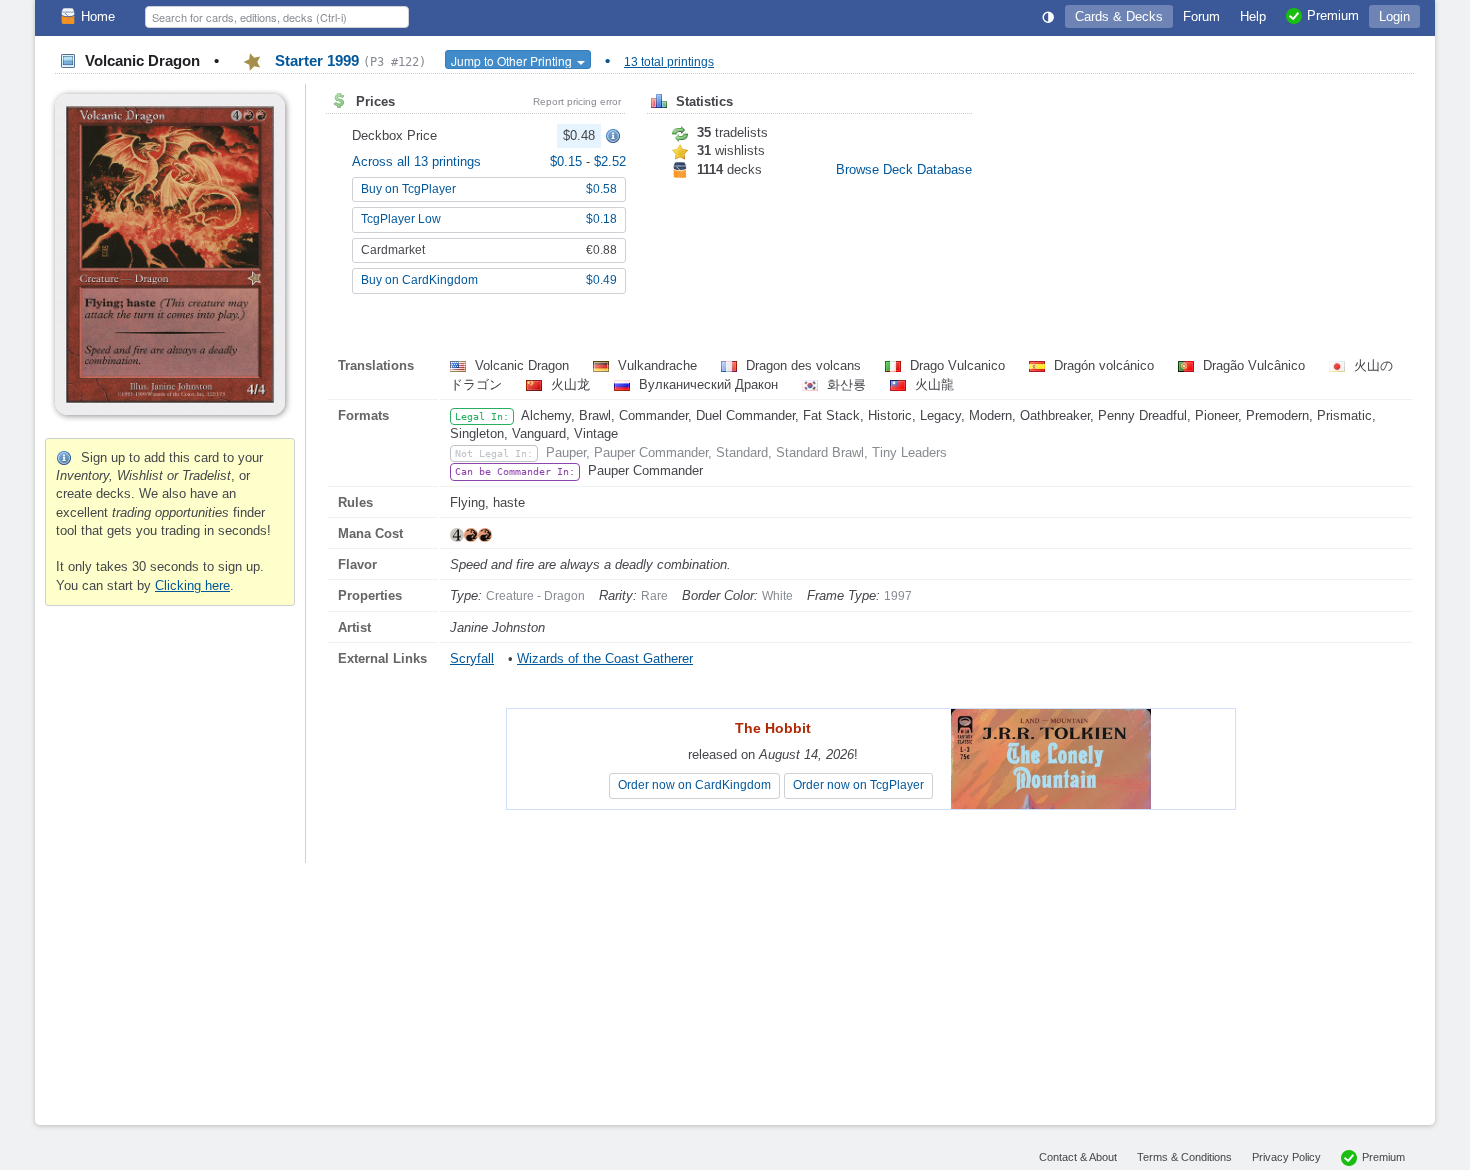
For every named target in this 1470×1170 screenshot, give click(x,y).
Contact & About (1078, 1157)
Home (98, 16)
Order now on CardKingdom (694, 785)
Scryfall (472, 658)
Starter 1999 (348, 60)
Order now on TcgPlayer (858, 785)
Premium (1383, 1157)
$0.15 (568, 161)
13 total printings (669, 62)
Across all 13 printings (416, 161)
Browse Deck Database (904, 169)
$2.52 (610, 161)
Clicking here (192, 585)
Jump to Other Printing (513, 60)
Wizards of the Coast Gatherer (605, 658)
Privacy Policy (1286, 1157)
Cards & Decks (1119, 16)
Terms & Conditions (1184, 1157)
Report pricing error (577, 101)
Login (1394, 16)
